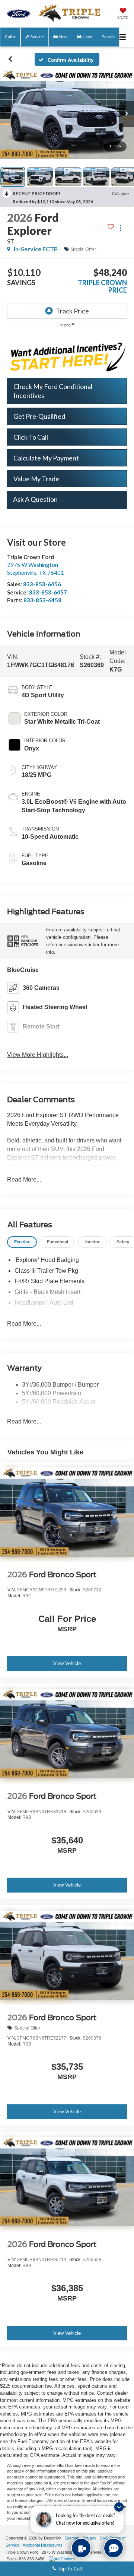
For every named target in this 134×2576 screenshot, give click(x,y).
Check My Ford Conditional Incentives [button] (53, 391)
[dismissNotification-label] (119, 2507)
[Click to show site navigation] (122, 37)
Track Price (72, 311)
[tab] (22, 1242)
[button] (10, 59)
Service (36, 37)
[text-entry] (81, 2548)
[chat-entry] (114, 2548)
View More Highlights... (38, 1055)
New (63, 37)
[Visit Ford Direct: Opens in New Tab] (63, 2559)
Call (9, 37)
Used (87, 37)
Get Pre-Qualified (39, 416)
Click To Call (31, 437)
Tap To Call (69, 2569)
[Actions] (120, 228)
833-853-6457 (48, 592)
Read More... (24, 1179)
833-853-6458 (42, 600)
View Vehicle (67, 1663)
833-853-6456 (42, 584)
